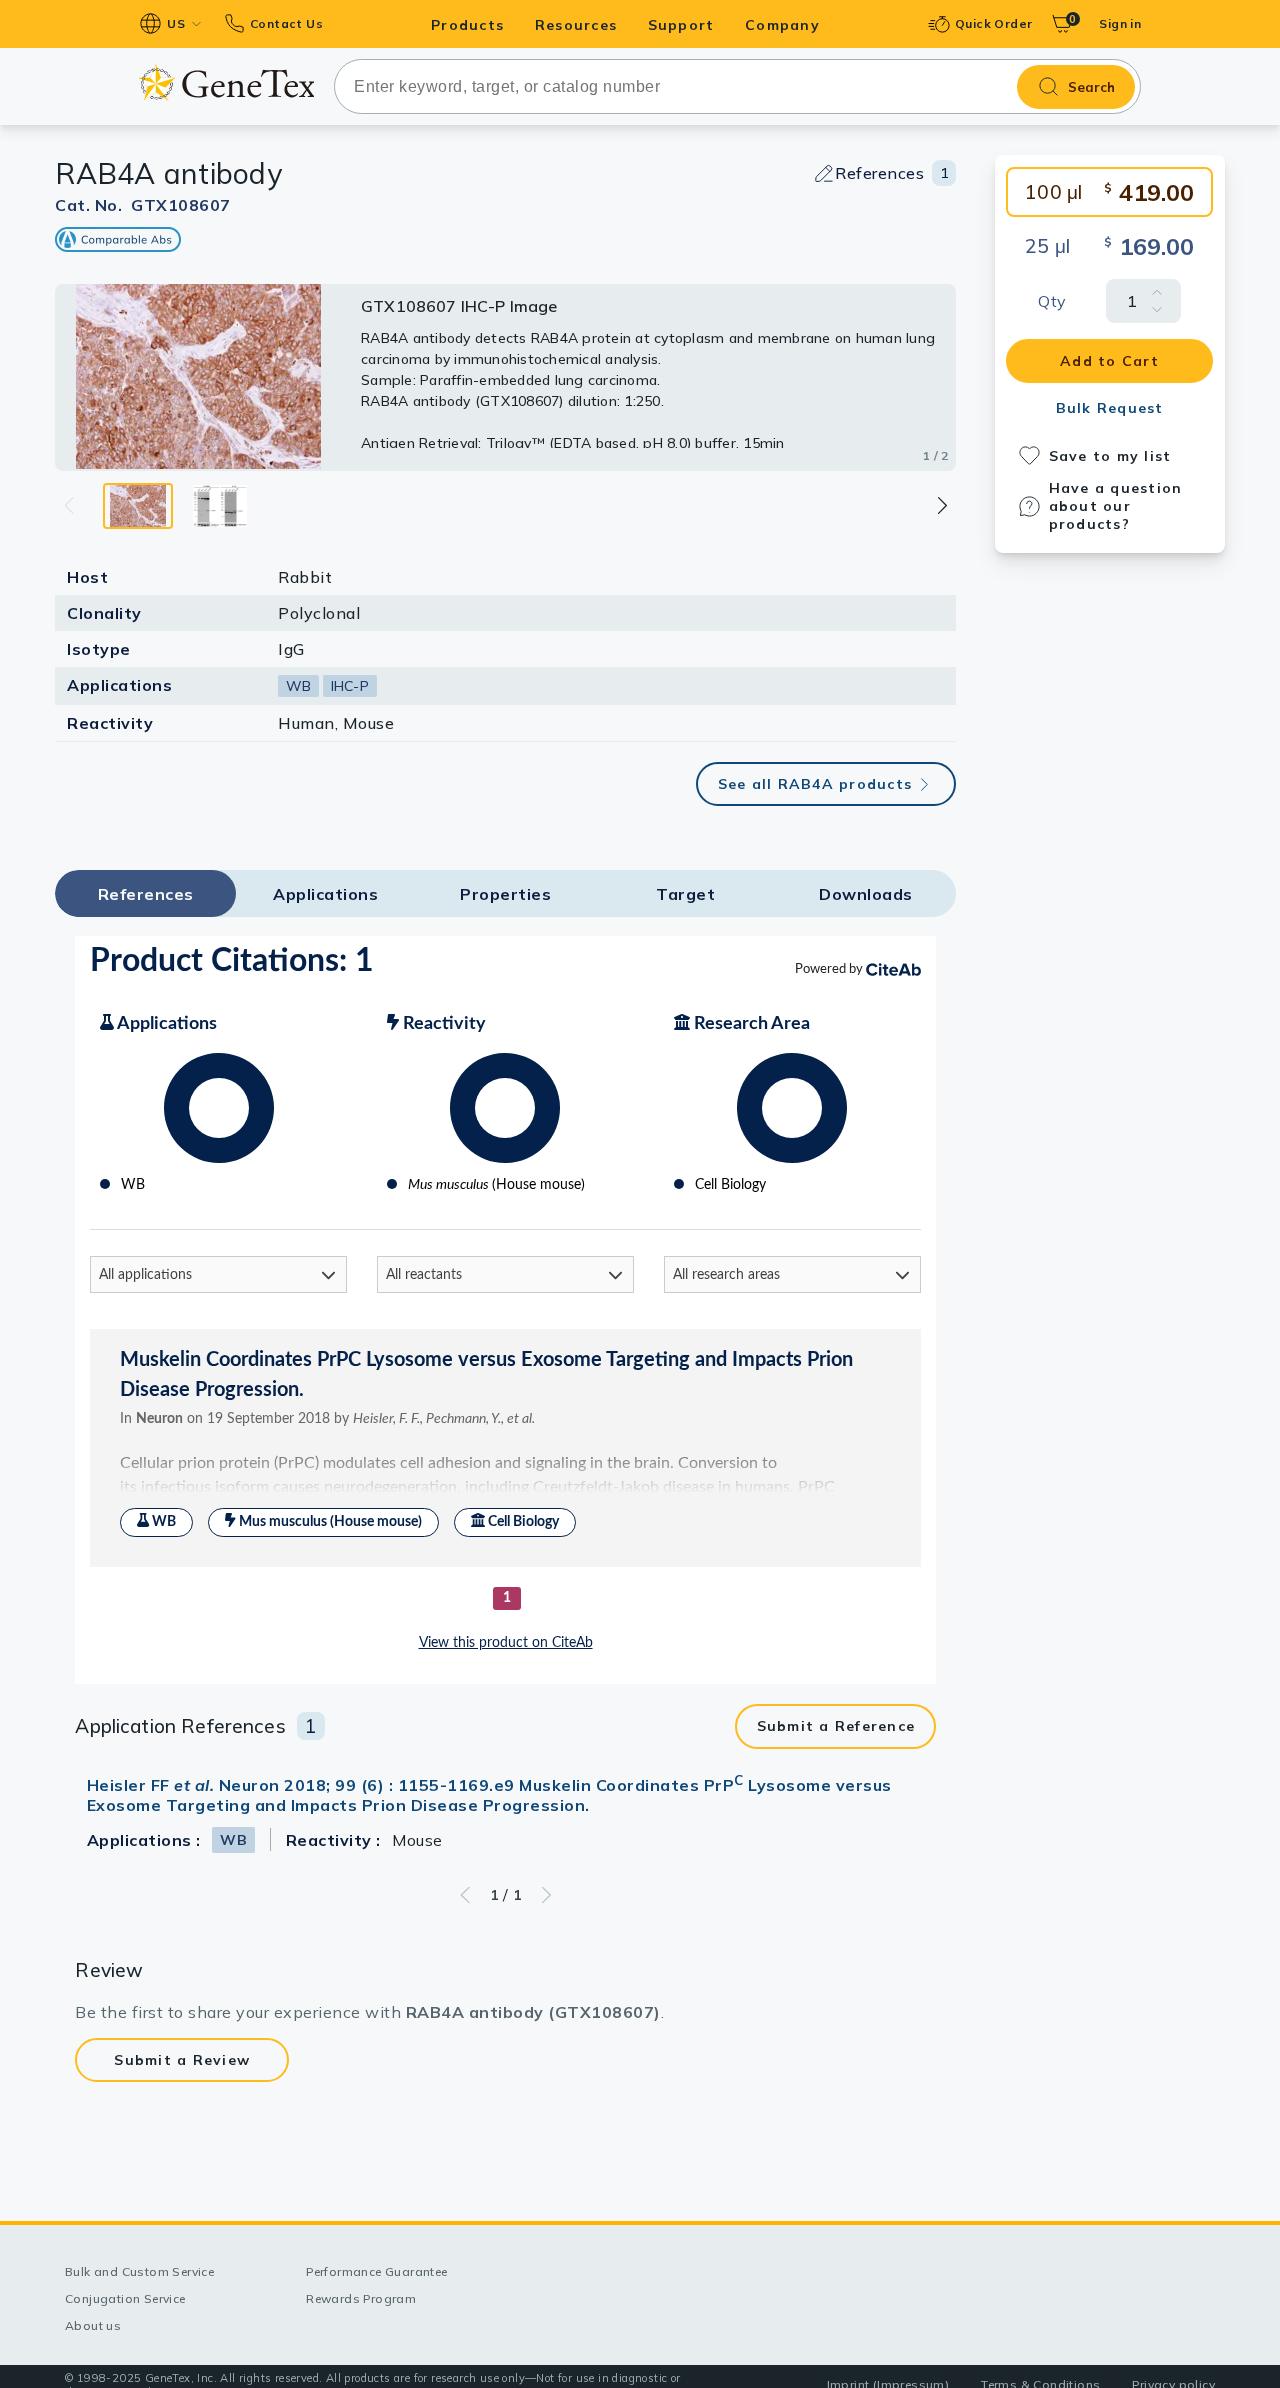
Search (1091, 87)
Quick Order (993, 23)
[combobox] (737, 86)
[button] (941, 505)
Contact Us (286, 23)
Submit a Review (182, 2060)
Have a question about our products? (1116, 506)
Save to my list (1110, 456)
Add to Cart (1109, 361)
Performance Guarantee (376, 2271)
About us (93, 2325)
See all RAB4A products (815, 784)
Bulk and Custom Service (139, 2271)
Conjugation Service (125, 2298)
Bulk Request (1110, 408)
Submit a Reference (836, 1726)
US (176, 23)
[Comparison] (118, 239)
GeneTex (226, 82)
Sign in (1120, 23)
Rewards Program (361, 2298)
